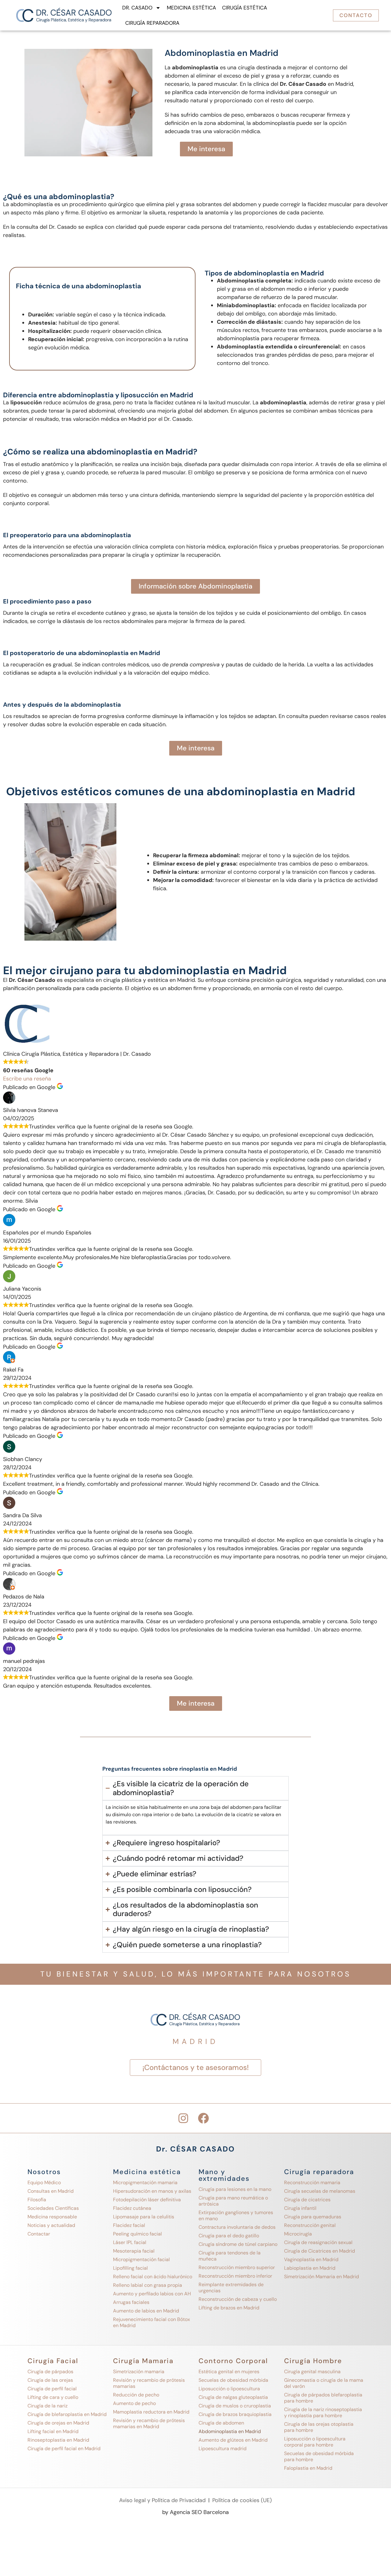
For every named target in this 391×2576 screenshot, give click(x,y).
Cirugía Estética (245, 8)
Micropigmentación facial (141, 2259)
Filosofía (37, 2200)
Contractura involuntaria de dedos (237, 2227)
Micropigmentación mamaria (145, 2182)
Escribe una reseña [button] (27, 1079)
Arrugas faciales (131, 2302)
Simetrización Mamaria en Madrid (322, 2277)
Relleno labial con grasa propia (148, 2285)
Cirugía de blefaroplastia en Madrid (67, 2414)
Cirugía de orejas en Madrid (58, 2423)
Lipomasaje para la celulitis (144, 2217)
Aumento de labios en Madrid (146, 2311)
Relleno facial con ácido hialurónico (153, 2277)
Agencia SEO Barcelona (199, 2512)
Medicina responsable (52, 2217)
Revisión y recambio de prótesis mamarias (149, 2383)
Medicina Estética (191, 8)
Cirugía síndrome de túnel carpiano (238, 2244)
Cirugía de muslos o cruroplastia (235, 2406)
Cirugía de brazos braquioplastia (235, 2414)
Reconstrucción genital (310, 2225)
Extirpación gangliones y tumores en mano (236, 2215)
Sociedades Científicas (53, 2208)
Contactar (39, 2234)
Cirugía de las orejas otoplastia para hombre (319, 2427)
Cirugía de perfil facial (52, 2389)
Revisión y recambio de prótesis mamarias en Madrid (149, 2423)
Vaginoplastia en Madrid (311, 2259)
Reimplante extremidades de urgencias (231, 2288)
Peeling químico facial (137, 2234)
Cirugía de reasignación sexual (318, 2242)
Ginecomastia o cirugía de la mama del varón (324, 2383)
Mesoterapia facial (134, 2251)
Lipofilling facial (130, 2268)
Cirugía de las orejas (50, 2380)
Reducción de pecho (136, 2395)
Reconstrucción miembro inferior (235, 2276)
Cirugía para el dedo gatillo (229, 2236)
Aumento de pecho (134, 2403)
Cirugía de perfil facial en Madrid (64, 2448)
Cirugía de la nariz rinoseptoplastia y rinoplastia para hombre (323, 2412)
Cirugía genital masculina (312, 2372)
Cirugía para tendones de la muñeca (230, 2256)
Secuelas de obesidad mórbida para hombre (319, 2456)
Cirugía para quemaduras (313, 2217)
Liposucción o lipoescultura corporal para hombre (315, 2442)
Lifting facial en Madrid (53, 2431)
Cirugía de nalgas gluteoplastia (233, 2397)
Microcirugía (298, 2234)
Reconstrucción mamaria (312, 2182)
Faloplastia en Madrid (308, 2468)
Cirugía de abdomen (221, 2423)
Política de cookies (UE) (242, 2500)
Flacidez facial (129, 2225)
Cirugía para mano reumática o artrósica (233, 2201)
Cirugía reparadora (152, 23)
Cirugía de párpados (50, 2372)
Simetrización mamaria (139, 2372)
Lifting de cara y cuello (53, 2397)
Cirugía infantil (300, 2208)
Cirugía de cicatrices (307, 2200)
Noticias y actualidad (51, 2225)
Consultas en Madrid (51, 2191)
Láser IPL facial (130, 2242)
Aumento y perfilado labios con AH (152, 2294)
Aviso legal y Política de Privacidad (162, 2500)
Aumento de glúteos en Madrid (233, 2440)
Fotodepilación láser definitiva (147, 2200)
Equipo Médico (44, 2182)
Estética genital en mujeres (229, 2372)
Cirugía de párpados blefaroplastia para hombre (323, 2398)
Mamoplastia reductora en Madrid (151, 2412)
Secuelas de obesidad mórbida (233, 2380)
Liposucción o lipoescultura (229, 2389)
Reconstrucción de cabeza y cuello (238, 2299)
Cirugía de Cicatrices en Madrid (320, 2251)
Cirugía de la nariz (48, 2406)
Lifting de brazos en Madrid (229, 2308)
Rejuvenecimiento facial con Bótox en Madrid (152, 2322)
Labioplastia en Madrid (310, 2268)
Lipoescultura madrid (223, 2448)
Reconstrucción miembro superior (237, 2267)
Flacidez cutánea (132, 2208)
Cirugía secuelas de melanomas (320, 2191)
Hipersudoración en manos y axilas (152, 2191)
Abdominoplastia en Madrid (230, 2431)
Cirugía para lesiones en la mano (235, 2189)
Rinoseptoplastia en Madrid (58, 2440)
